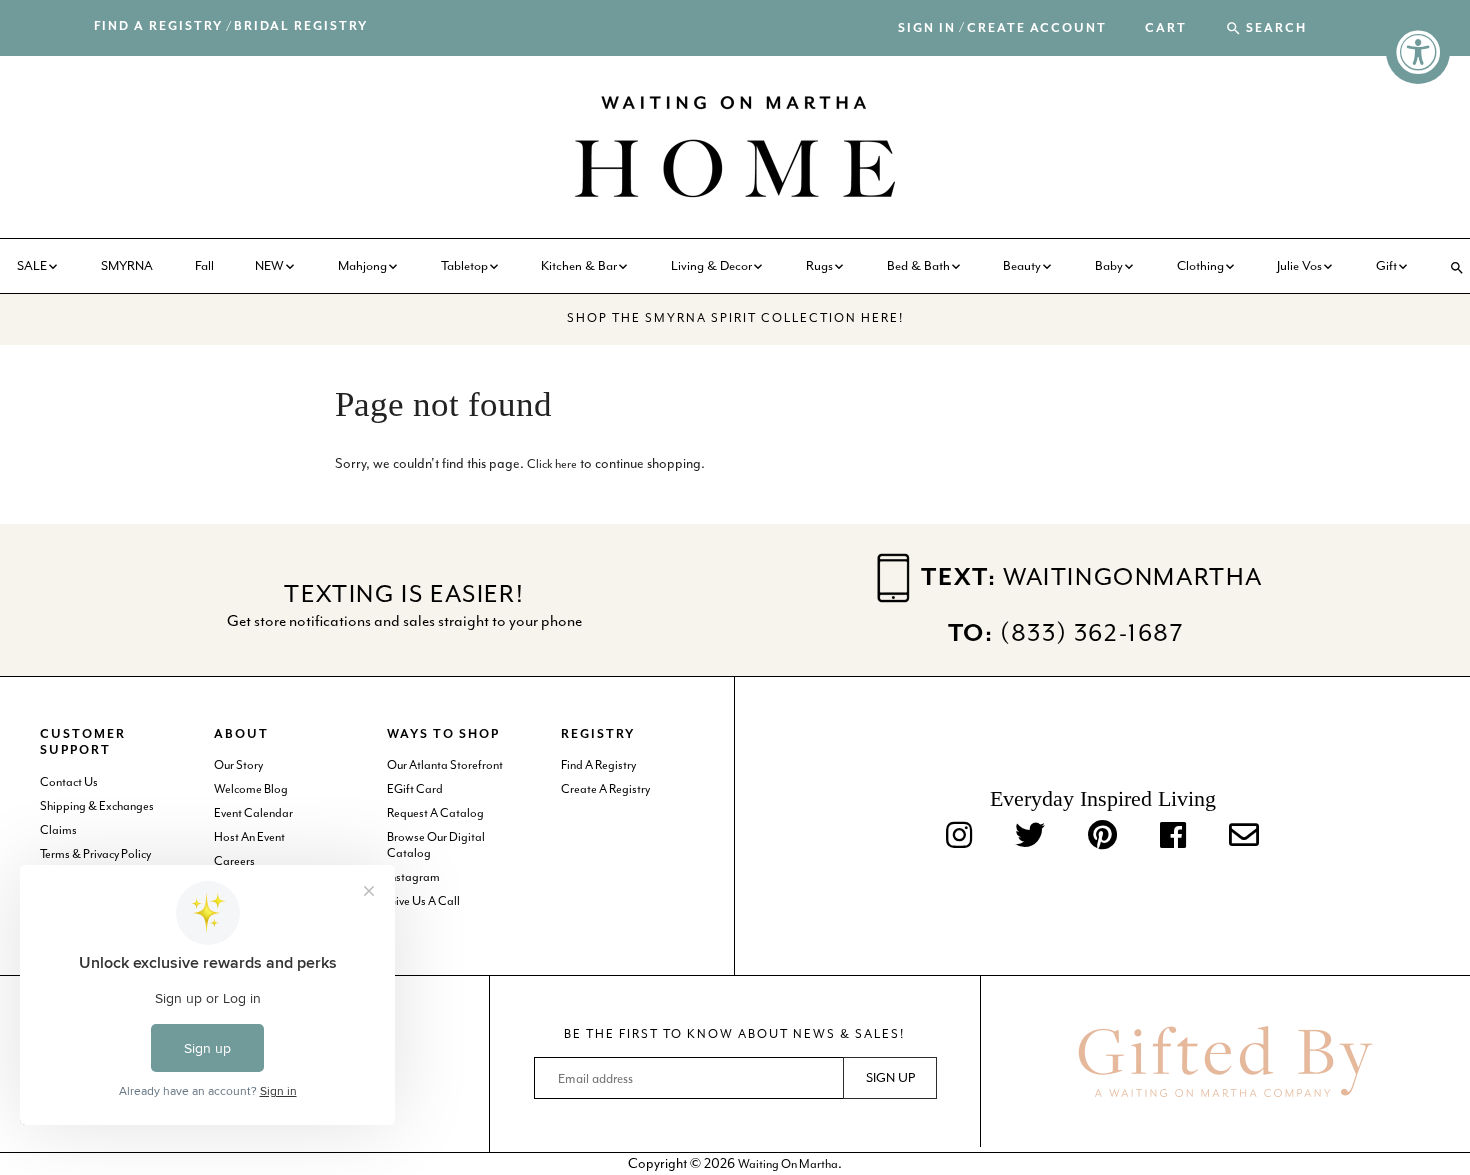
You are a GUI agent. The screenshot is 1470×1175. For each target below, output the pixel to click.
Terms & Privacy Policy (95, 854)
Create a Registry (605, 789)
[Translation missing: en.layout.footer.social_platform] (1244, 837)
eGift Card (415, 789)
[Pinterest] (1102, 837)
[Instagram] (959, 837)
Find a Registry (158, 26)
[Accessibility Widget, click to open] (1418, 52)
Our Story (238, 765)
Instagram (413, 877)
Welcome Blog (251, 789)
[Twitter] (1030, 837)
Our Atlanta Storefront (445, 765)
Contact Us (69, 782)
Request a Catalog (435, 813)
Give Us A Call (423, 901)
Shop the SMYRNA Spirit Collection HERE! (735, 318)
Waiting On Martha (788, 1164)
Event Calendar (253, 813)
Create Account (1037, 28)
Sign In (927, 28)
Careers (234, 861)
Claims (58, 830)
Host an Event (249, 837)
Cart (1166, 29)
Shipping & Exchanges (97, 806)
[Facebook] (1173, 837)
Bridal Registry (301, 26)
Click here (552, 464)
